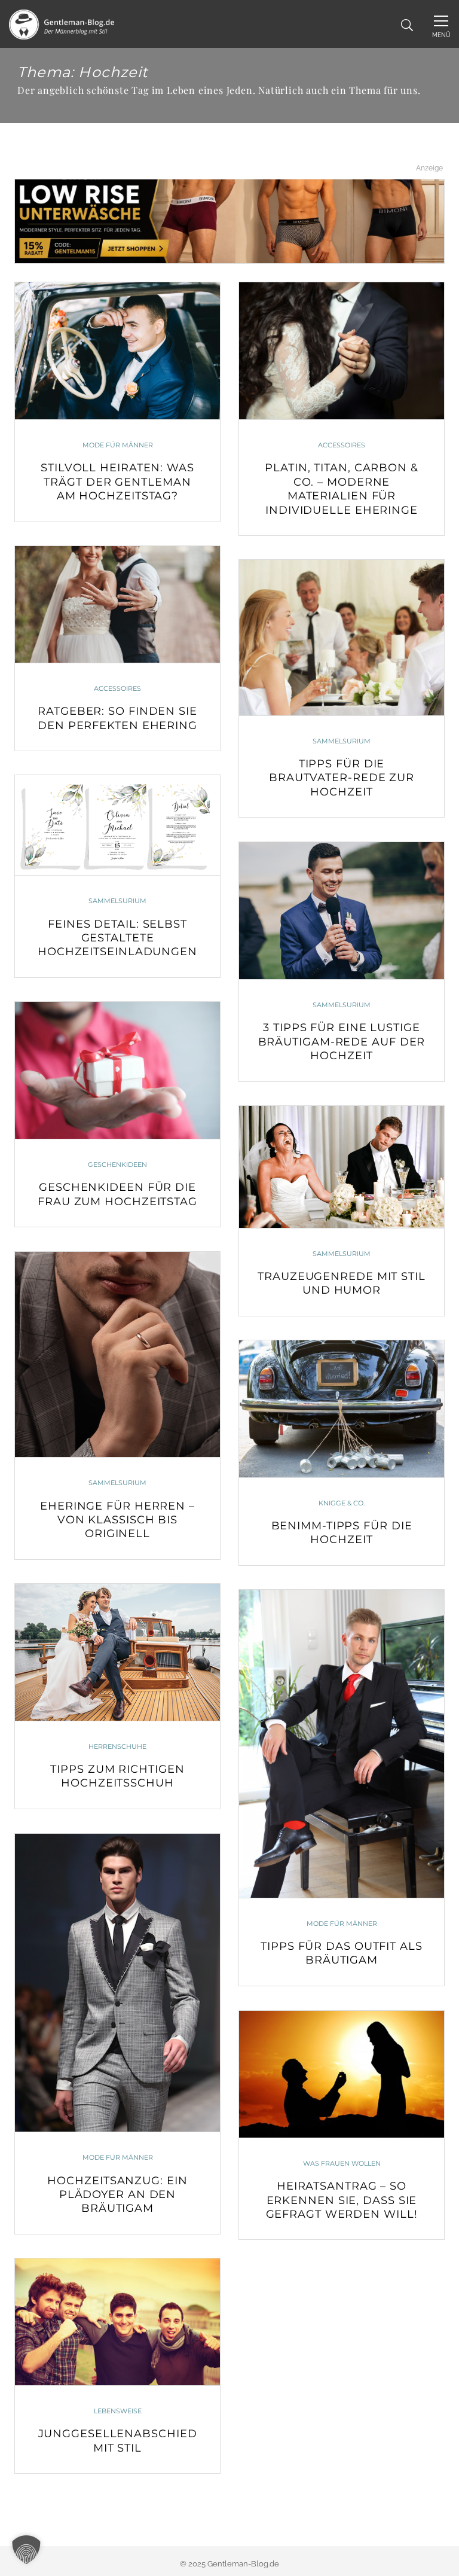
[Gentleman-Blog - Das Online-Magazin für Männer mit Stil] (62, 24)
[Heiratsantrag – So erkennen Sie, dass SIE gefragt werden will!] (342, 2074)
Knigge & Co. (342, 1503)
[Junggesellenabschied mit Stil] (117, 2322)
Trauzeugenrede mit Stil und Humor (342, 1283)
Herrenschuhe (117, 1746)
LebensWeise (118, 2411)
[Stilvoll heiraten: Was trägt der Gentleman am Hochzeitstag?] (117, 351)
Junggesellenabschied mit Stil (118, 2441)
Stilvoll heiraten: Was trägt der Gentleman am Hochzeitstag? (117, 482)
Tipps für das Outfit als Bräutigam (342, 1953)
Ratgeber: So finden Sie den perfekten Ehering (117, 718)
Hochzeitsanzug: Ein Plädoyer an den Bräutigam (117, 2195)
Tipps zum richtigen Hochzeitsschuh (117, 1776)
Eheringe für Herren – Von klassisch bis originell (117, 1520)
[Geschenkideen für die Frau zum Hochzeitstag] (117, 1070)
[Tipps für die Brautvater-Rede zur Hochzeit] (342, 637)
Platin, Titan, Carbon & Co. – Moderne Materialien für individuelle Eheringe (342, 489)
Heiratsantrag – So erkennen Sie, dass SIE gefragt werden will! (342, 2200)
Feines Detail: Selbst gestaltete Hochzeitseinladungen (117, 938)
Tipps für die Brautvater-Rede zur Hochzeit (342, 778)
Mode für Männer (118, 445)
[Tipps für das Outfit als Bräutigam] (342, 1743)
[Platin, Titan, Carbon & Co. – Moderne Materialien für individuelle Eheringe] (342, 351)
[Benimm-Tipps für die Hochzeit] (342, 1409)
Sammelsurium (342, 741)
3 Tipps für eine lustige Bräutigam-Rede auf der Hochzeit (342, 1042)
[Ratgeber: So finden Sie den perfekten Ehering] (117, 604)
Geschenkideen (117, 1164)
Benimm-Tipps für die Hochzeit (342, 1533)
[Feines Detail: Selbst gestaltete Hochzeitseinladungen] (117, 825)
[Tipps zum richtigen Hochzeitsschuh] (117, 1652)
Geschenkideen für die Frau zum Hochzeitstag (117, 1194)
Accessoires (342, 445)
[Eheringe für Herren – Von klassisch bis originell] (117, 1354)
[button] (26, 2550)
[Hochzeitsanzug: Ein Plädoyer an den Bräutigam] (117, 1983)
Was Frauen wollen (342, 2163)
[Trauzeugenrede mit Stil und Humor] (342, 1167)
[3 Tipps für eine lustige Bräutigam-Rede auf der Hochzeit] (342, 911)
